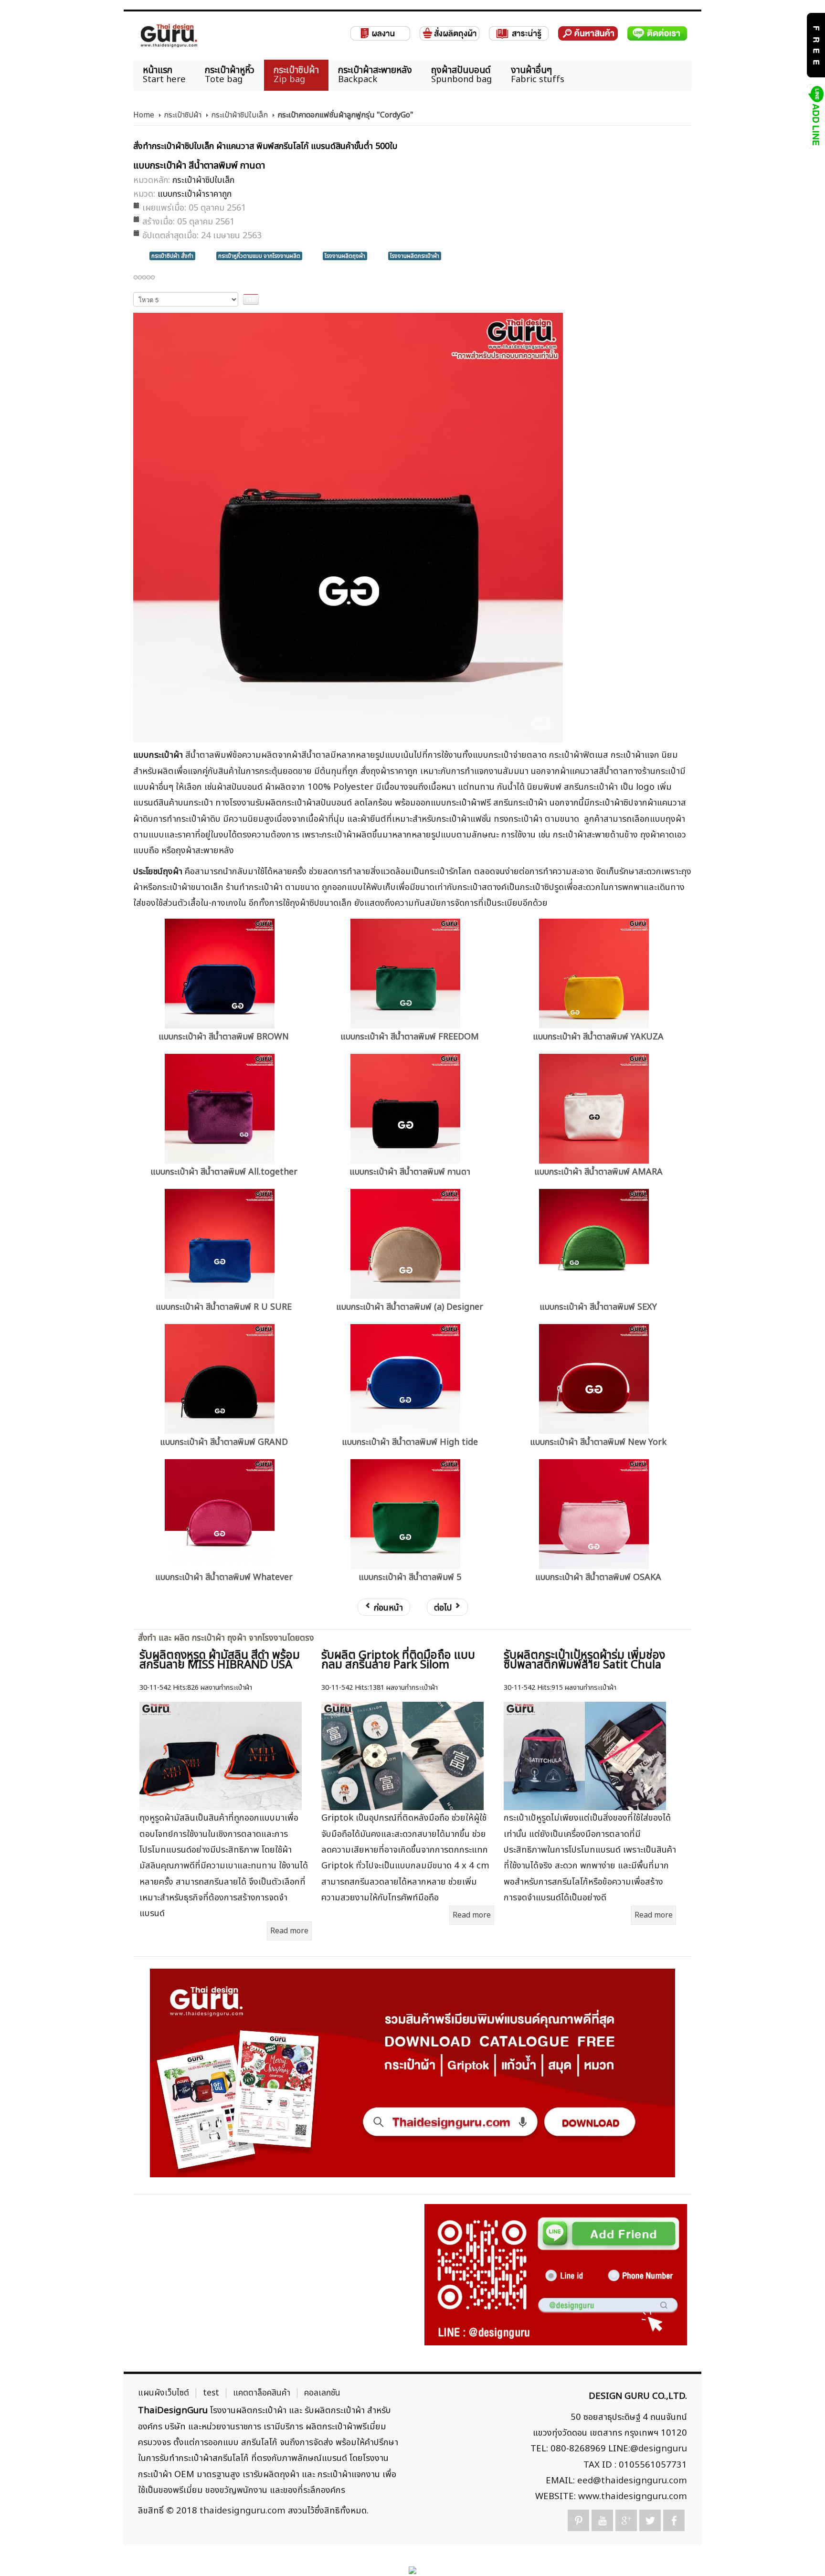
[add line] (815, 116)
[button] (801, 2552)
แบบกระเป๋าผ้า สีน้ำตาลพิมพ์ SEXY (598, 1307)
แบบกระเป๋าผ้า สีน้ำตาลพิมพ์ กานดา (410, 1172)
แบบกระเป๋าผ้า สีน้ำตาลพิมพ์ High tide (410, 1442)
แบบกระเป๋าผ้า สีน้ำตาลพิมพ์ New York (598, 1442)
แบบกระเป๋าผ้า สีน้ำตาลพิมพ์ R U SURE (224, 1307)
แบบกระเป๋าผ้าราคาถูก (195, 194)
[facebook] (674, 2520)
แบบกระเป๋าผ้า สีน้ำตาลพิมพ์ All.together (224, 1172)
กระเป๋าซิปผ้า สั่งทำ (172, 256)
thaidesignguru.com (243, 2511)
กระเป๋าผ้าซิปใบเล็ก (239, 115)
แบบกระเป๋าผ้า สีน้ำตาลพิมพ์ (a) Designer (410, 1307)
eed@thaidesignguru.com (632, 2481)
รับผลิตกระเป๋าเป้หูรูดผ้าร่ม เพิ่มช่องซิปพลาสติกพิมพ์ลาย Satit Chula (584, 1660)
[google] (626, 2520)
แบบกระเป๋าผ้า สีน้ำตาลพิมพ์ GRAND (224, 1442)
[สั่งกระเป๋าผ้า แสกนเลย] (556, 2274)
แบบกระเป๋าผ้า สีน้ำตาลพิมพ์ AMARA (598, 1172)
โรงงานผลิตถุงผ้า (345, 256)
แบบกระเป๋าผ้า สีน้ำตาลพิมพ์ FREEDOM (410, 1037)
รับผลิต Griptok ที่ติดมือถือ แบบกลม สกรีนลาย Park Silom (398, 1660)
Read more (289, 1931)
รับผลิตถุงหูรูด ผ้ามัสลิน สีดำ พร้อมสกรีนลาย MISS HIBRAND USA (220, 1660)
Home (144, 115)
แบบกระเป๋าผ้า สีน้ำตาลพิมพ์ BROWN (224, 1037)
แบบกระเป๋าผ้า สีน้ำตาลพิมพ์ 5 (410, 1577)
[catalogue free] (815, 45)
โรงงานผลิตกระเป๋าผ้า (415, 256)
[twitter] (650, 2520)
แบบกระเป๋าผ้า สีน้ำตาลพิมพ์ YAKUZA (598, 1037)
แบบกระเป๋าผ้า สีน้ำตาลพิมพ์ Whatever (224, 1577)
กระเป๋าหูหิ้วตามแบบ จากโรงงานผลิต (259, 256)
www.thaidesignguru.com (633, 2496)
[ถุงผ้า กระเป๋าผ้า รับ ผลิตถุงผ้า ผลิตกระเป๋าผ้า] (169, 36)
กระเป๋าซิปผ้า (183, 115)
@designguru (659, 2449)
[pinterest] (578, 2520)
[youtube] (602, 2520)
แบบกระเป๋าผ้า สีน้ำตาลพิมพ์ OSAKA (598, 1577)
